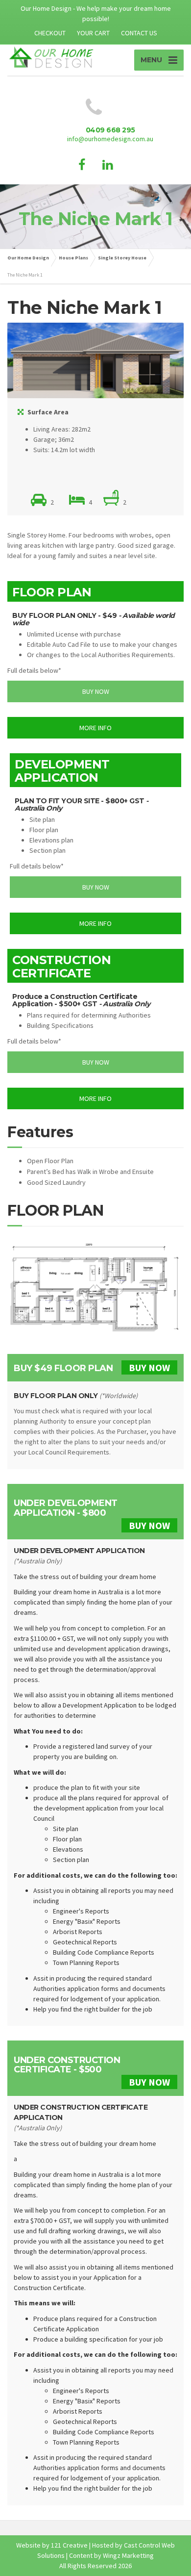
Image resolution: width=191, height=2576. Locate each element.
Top (182, 2567)
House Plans (73, 258)
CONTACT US (139, 33)
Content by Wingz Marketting (111, 2555)
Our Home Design (28, 258)
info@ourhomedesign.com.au (110, 139)
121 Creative (69, 2545)
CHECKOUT (50, 33)
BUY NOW (149, 1367)
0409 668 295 (110, 130)
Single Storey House (122, 258)
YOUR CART (93, 33)
